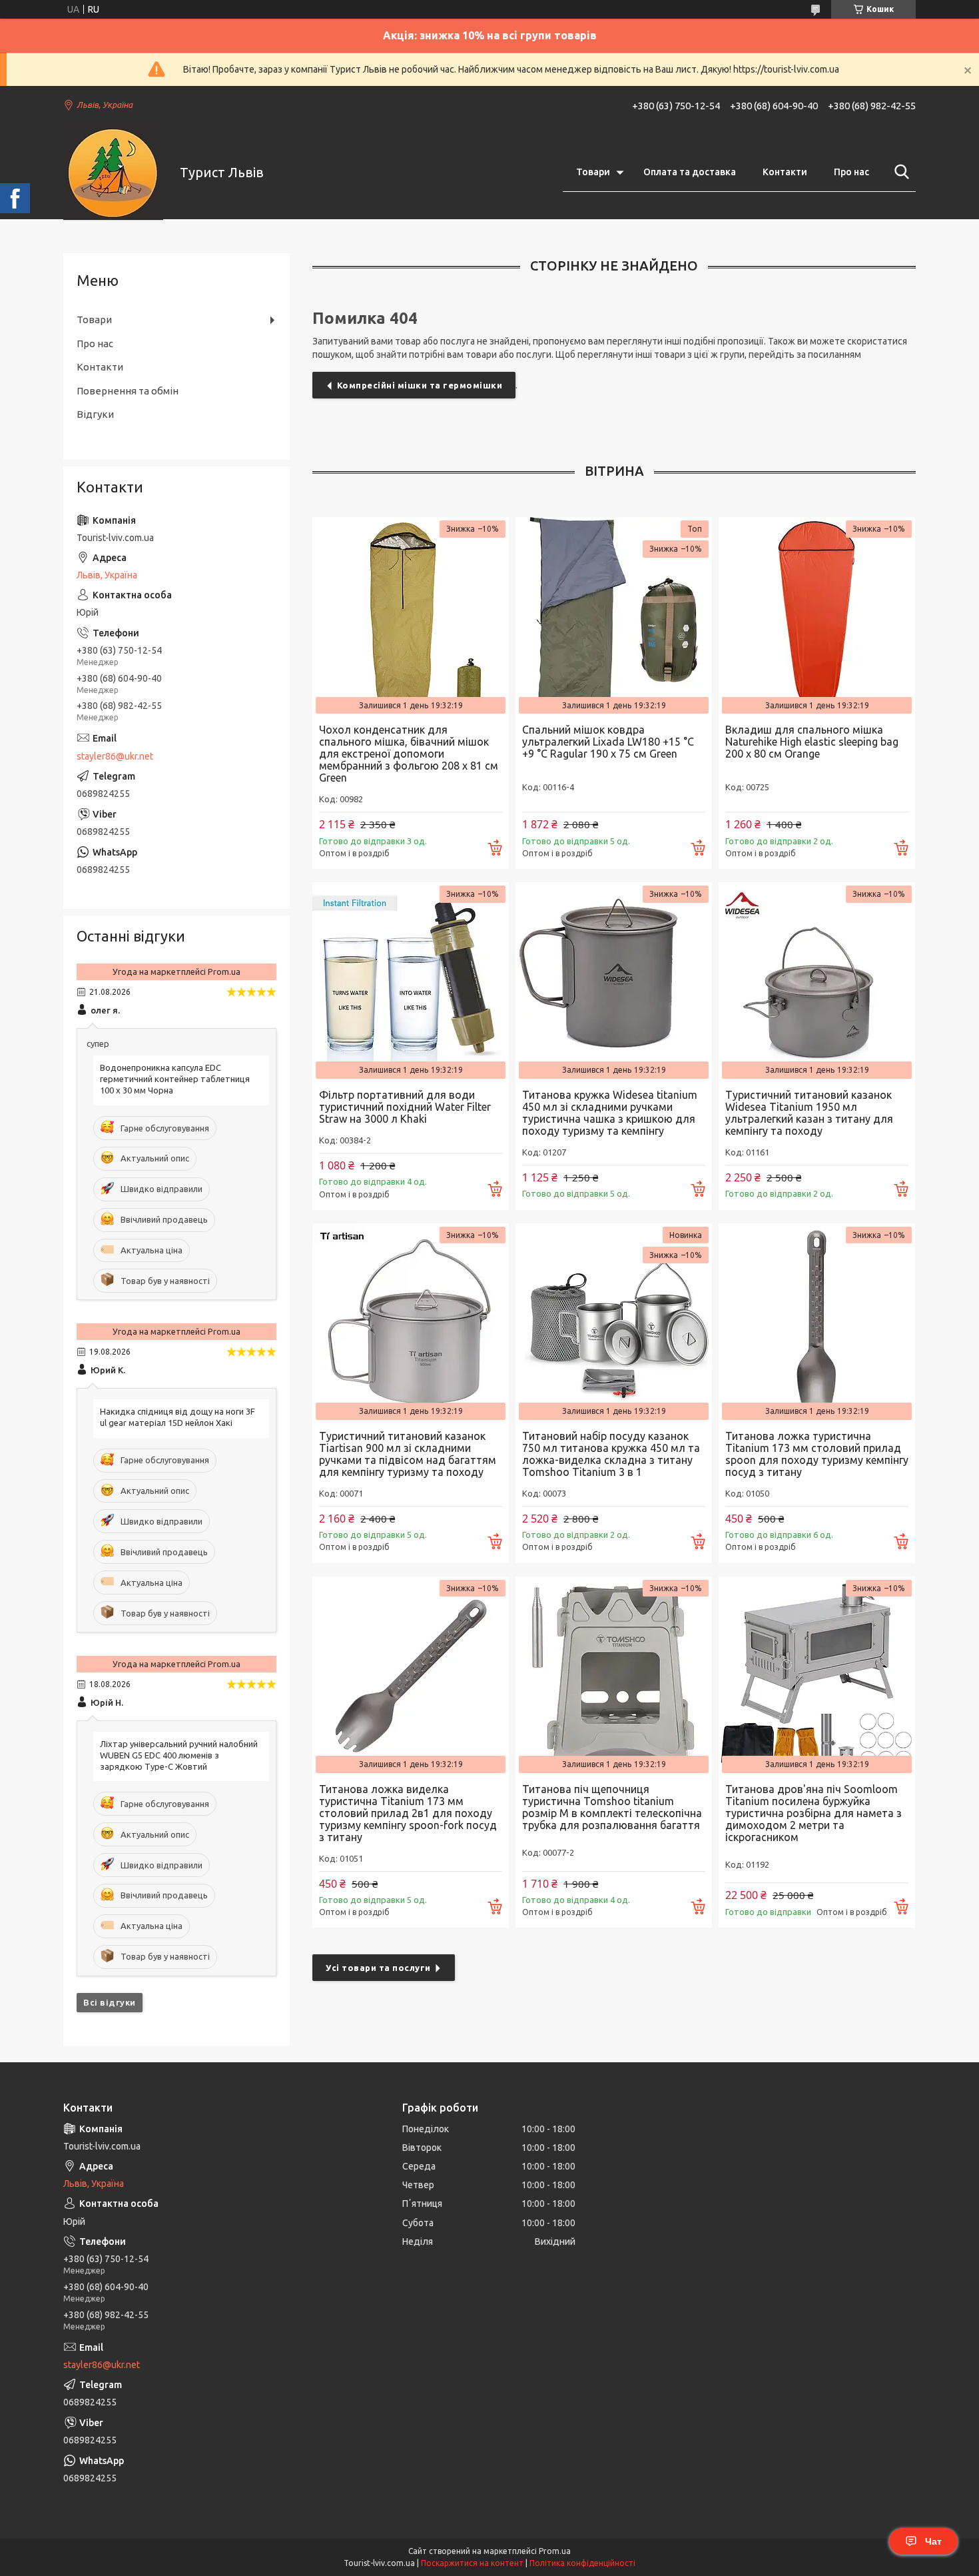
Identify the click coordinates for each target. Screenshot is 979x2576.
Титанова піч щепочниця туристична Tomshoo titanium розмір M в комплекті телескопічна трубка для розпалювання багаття (612, 1807)
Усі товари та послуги (378, 1968)
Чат (933, 2541)
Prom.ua (555, 2551)
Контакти (785, 172)
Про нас (851, 172)
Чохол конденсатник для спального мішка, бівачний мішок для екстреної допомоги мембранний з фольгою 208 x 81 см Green (409, 754)
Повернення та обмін (128, 391)
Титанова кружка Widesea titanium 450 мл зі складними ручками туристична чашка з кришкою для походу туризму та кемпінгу (610, 1113)
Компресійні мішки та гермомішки (420, 385)
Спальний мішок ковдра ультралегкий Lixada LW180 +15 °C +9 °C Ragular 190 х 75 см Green (608, 742)
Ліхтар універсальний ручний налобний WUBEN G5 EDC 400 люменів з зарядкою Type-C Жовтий (179, 1755)
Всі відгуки (110, 2002)
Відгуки (95, 414)
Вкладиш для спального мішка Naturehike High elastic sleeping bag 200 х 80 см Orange (812, 742)
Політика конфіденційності (582, 2563)
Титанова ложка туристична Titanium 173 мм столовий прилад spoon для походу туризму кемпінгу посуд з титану (817, 1454)
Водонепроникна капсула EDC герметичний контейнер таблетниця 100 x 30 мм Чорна (175, 1079)
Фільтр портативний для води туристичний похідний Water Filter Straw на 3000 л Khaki (405, 1107)
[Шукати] (899, 172)
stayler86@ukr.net (115, 756)
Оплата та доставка (690, 172)
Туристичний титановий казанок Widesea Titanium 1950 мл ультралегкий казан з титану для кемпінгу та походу (809, 1113)
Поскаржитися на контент (472, 2563)
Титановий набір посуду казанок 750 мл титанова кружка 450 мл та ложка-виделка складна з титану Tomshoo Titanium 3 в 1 (611, 1454)
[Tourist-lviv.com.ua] (113, 173)
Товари (593, 172)
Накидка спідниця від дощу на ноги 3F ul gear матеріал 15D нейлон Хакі (177, 1417)
